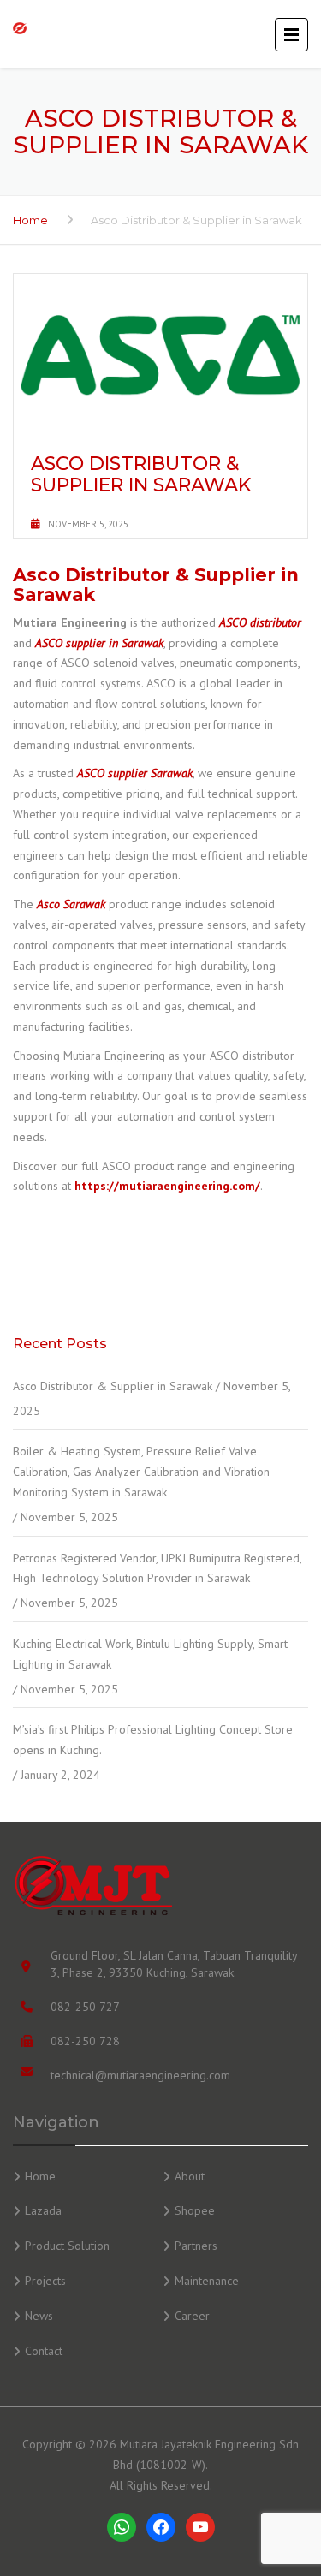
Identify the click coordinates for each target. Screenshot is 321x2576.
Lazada (43, 2210)
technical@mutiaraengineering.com (140, 2075)
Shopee (195, 2210)
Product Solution (67, 2246)
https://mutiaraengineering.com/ (167, 1186)
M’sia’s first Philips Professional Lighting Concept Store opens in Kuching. (153, 1740)
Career (192, 2316)
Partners (196, 2246)
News (39, 2316)
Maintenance (207, 2281)
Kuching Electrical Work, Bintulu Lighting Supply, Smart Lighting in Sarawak (150, 1654)
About (190, 2176)
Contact (44, 2351)
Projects (45, 2281)
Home (30, 220)
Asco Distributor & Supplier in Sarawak (113, 1386)
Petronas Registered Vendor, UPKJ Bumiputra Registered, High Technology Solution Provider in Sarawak (157, 1568)
